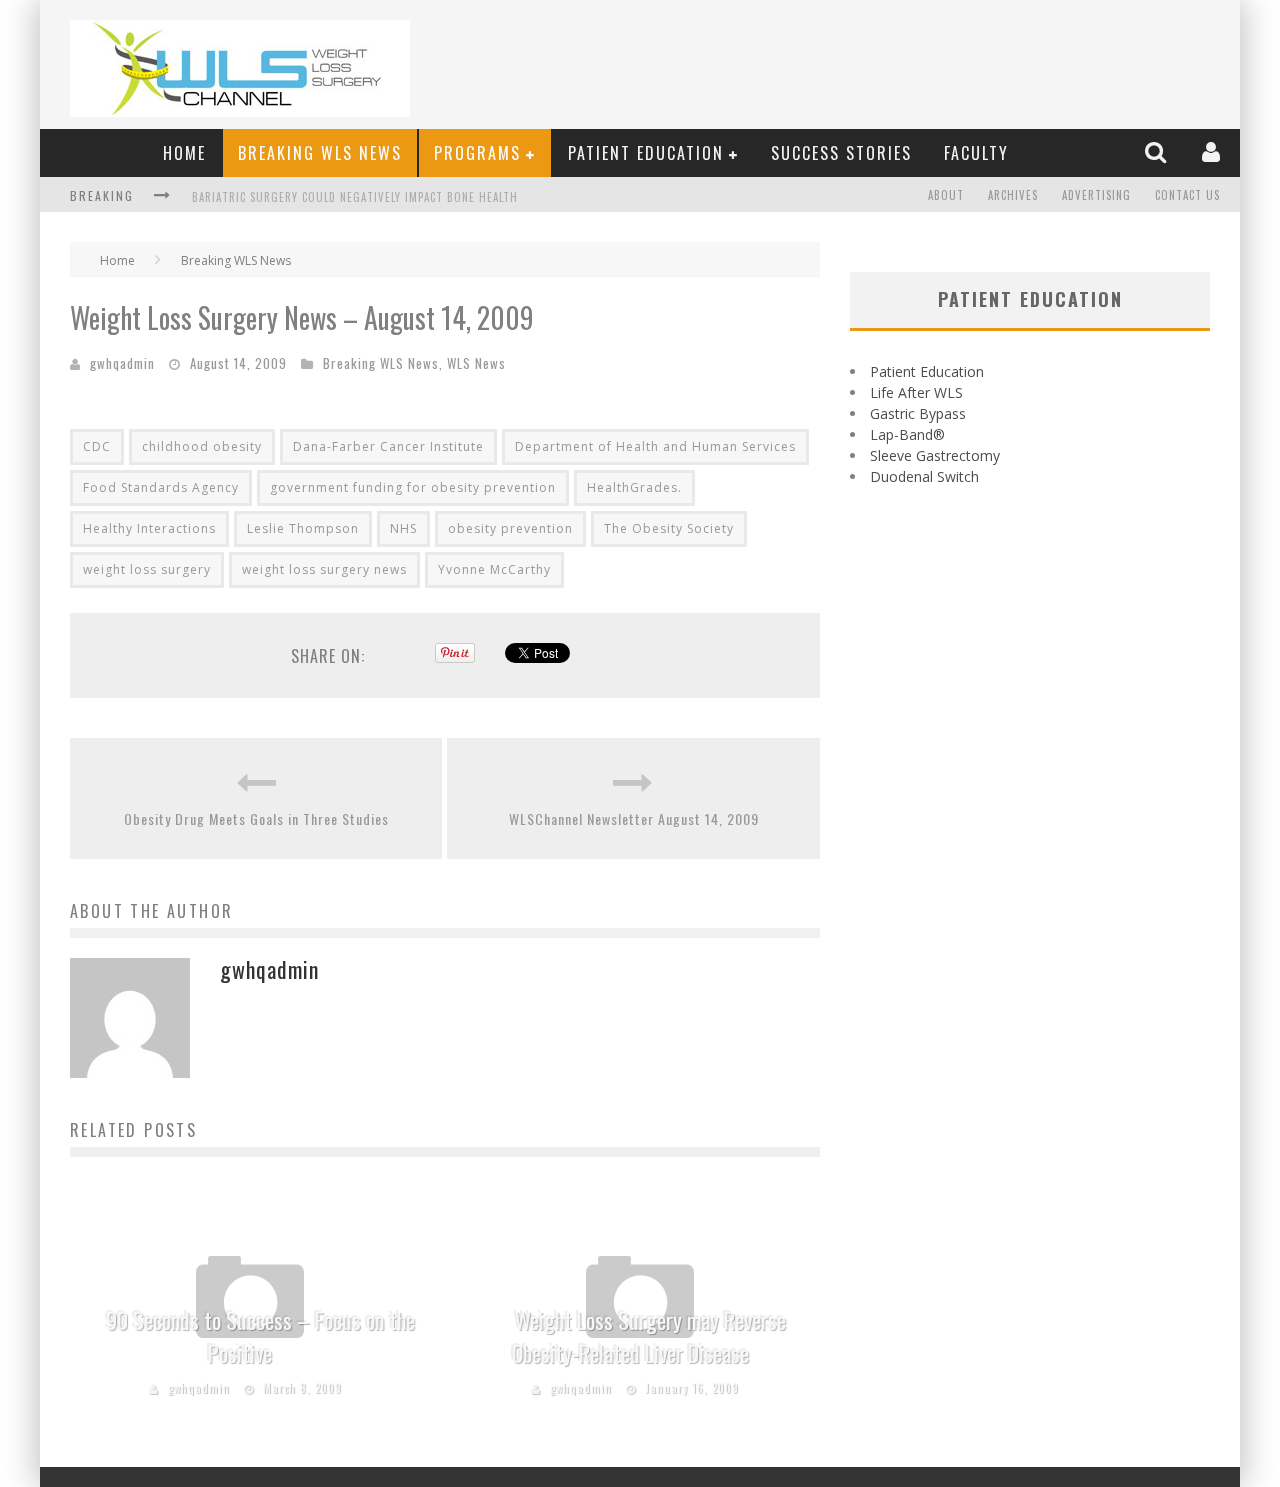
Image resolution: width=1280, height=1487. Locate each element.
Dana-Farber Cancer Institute (388, 446)
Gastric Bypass (918, 413)
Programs (477, 153)
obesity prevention (510, 528)
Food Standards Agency (161, 487)
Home (184, 153)
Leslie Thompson (303, 528)
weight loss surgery (147, 569)
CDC (97, 446)
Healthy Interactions (149, 528)
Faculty (976, 153)
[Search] (1158, 152)
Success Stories (841, 153)
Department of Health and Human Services (655, 446)
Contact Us (1187, 195)
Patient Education (646, 153)
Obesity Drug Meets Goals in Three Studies (256, 818)
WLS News (476, 363)
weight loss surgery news (324, 569)
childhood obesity (202, 446)
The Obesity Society (669, 528)
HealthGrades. (634, 487)
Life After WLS (916, 392)
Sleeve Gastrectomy (935, 455)
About (946, 195)
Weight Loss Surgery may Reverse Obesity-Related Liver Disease (649, 1336)
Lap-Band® (907, 434)
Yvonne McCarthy (494, 569)
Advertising (1096, 195)
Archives (1013, 195)
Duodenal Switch (924, 476)
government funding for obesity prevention (413, 487)
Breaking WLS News (320, 153)
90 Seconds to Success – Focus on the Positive (260, 1336)
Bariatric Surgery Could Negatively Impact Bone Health (355, 181)
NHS (403, 528)
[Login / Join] (1213, 152)
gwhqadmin (122, 363)
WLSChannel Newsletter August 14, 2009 (634, 818)
